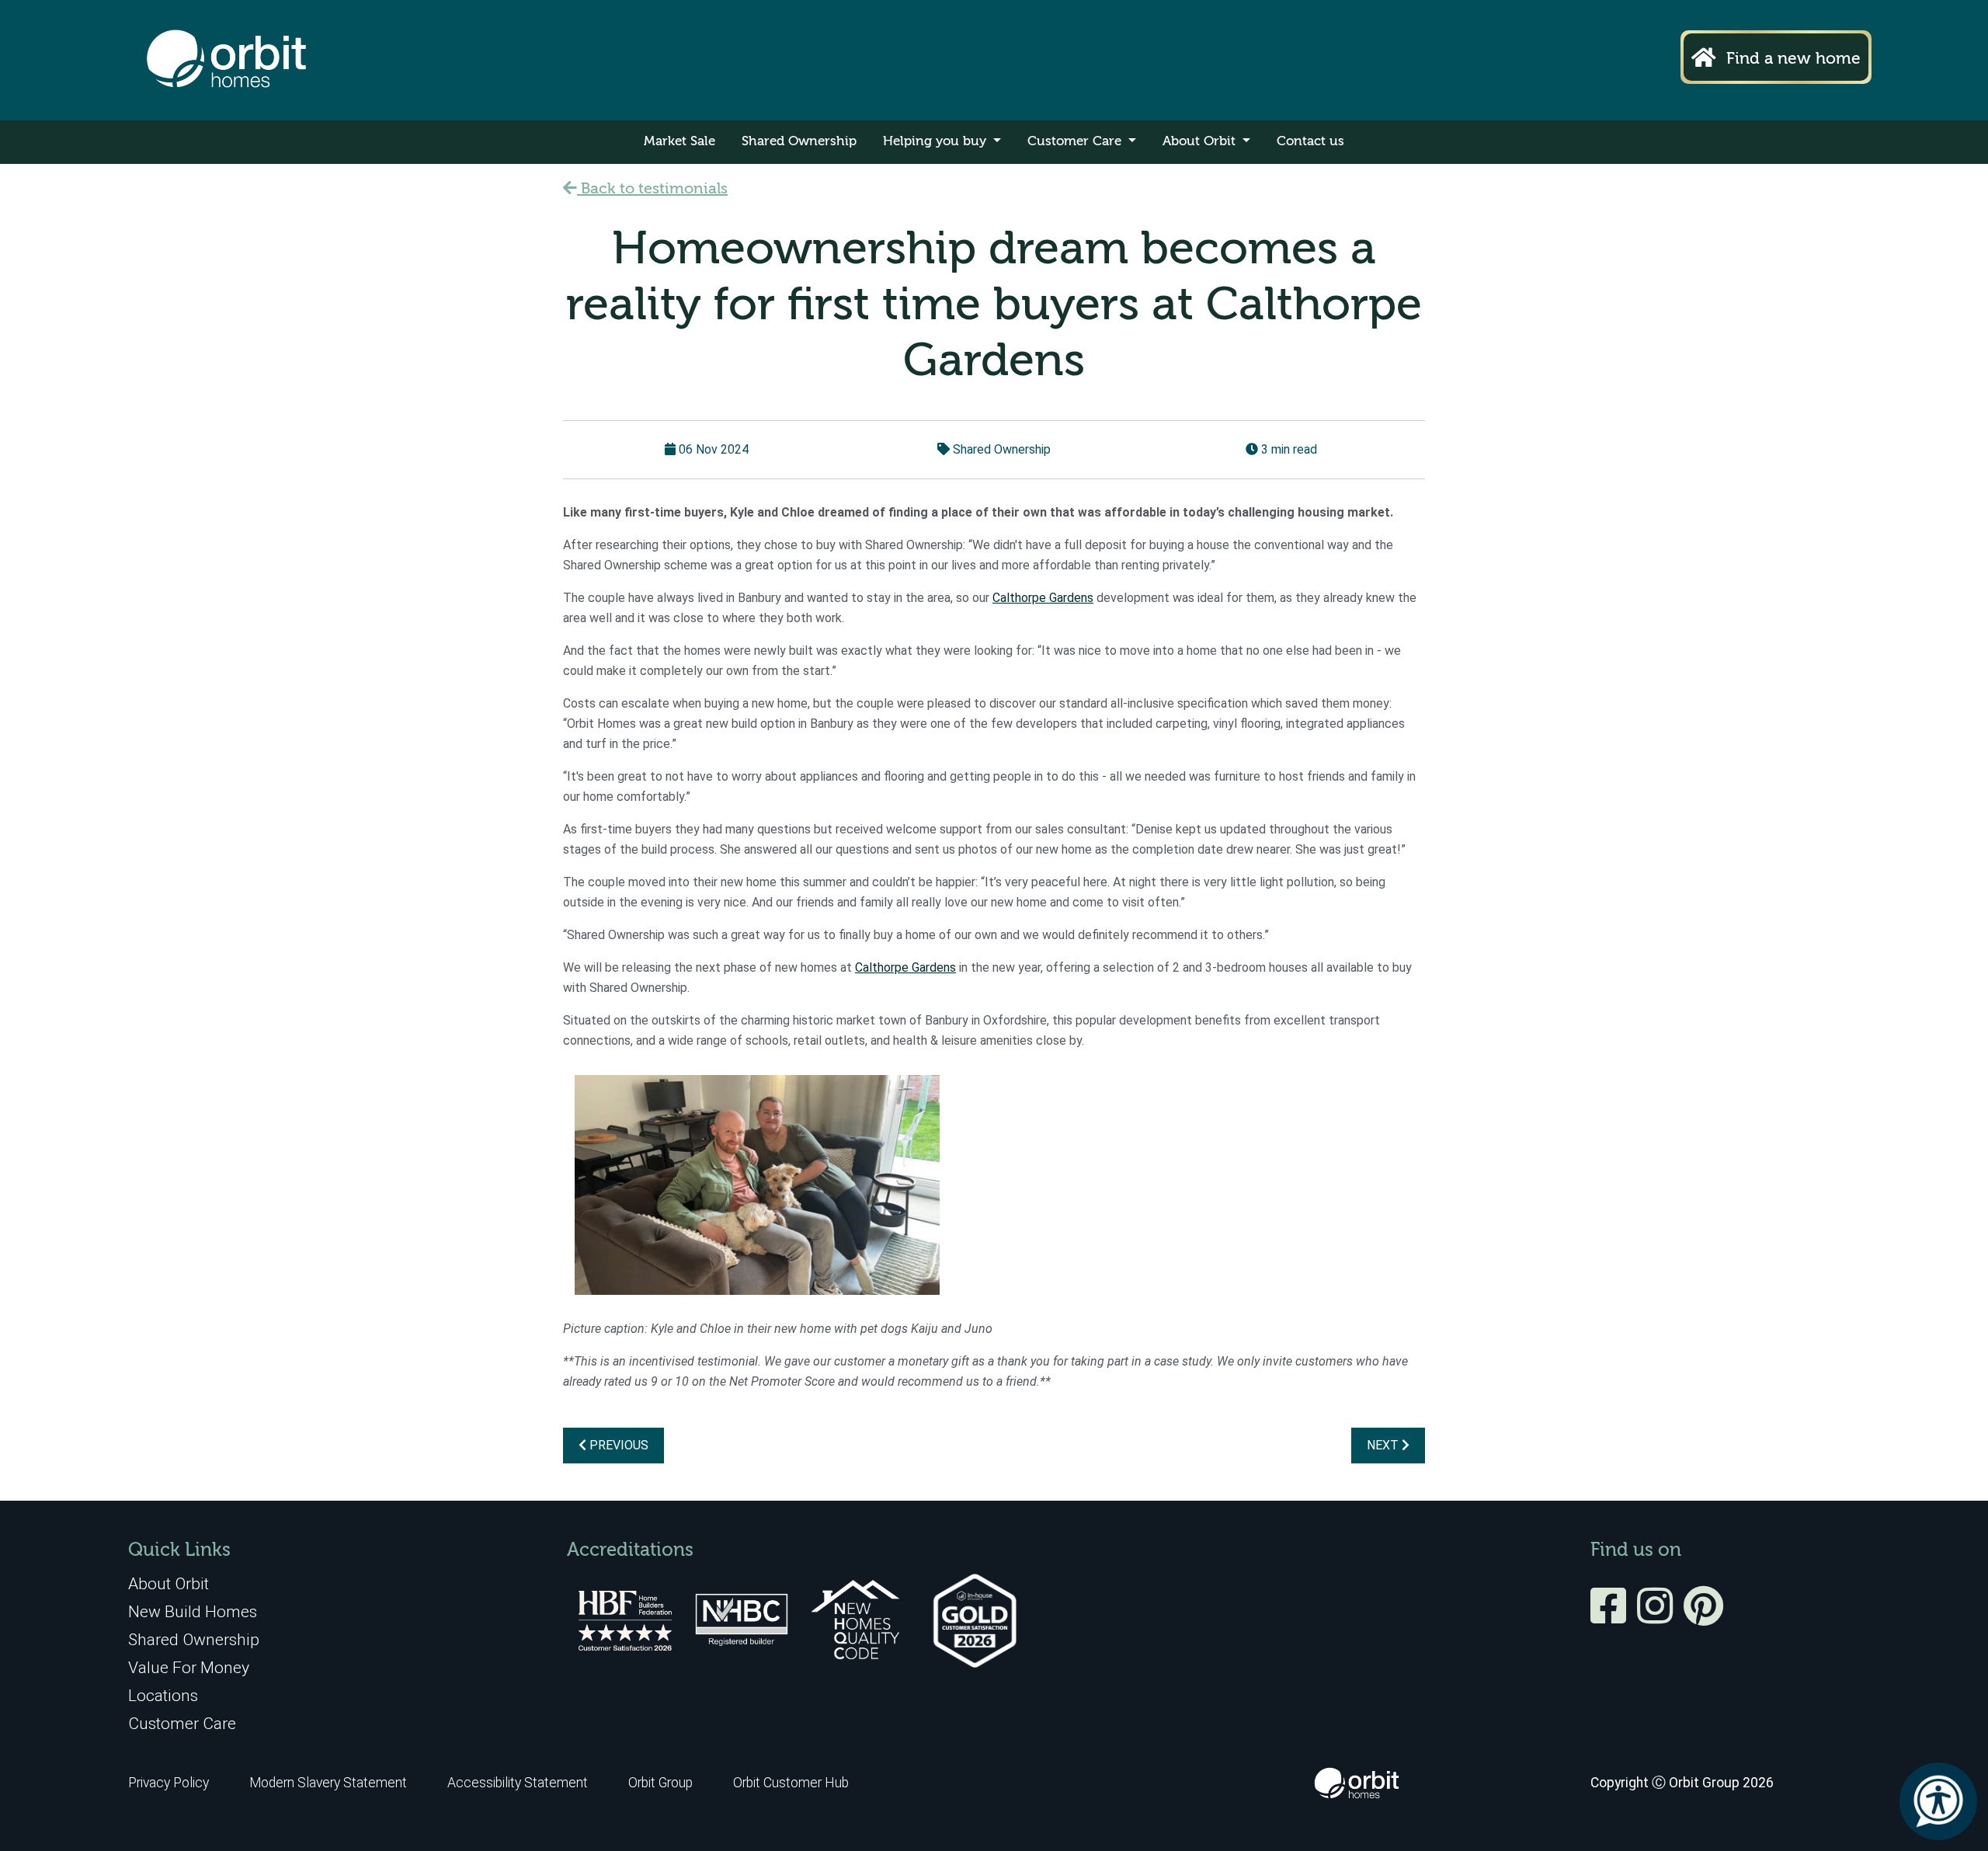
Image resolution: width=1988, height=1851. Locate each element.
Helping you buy (937, 142)
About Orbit (1201, 142)
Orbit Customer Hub (791, 1783)
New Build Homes (193, 1611)
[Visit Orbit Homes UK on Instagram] (1659, 1616)
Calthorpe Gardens (1043, 598)
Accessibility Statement (518, 1783)
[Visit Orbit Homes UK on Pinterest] (1703, 1616)
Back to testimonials (652, 190)
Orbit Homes (226, 60)
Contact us (1310, 142)
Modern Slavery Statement (330, 1783)
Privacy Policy (169, 1783)
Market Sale (679, 142)
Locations (163, 1695)
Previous (617, 1445)
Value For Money (189, 1667)
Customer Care (1076, 142)
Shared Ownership (799, 142)
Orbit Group (660, 1783)
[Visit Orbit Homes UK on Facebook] (1612, 1616)
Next (1384, 1445)
